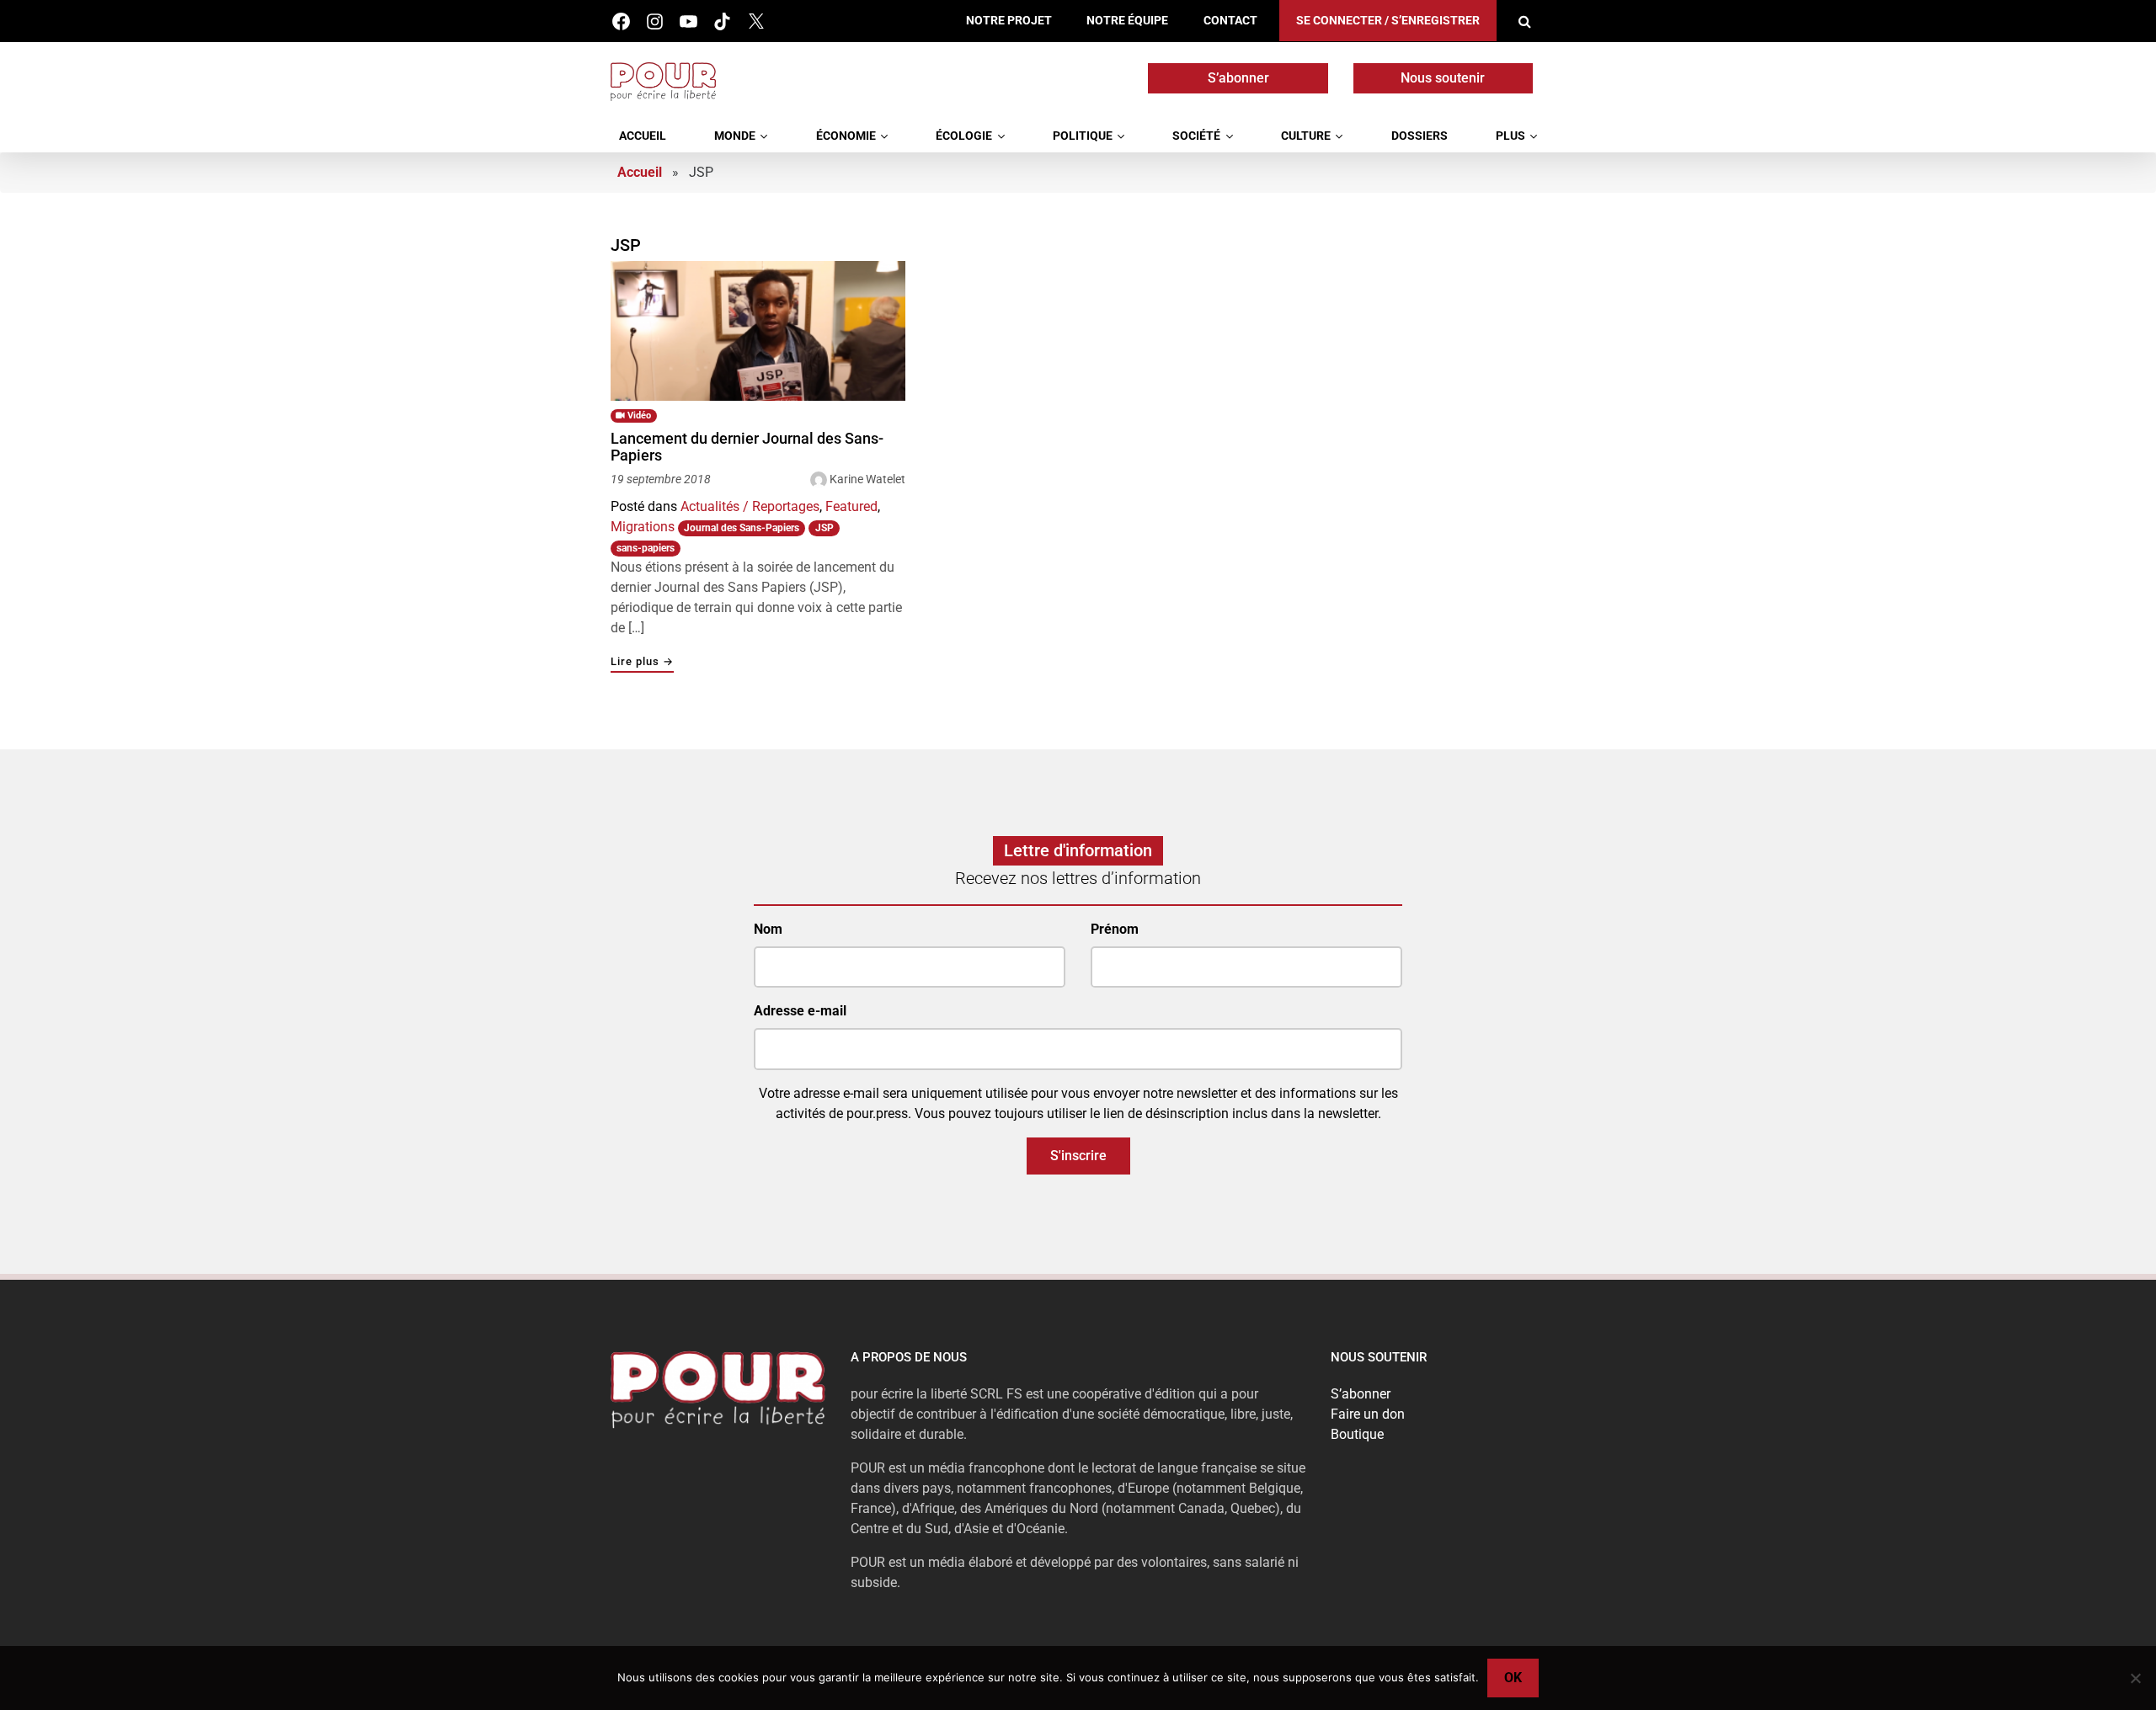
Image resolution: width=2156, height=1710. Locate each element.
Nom (768, 929)
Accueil (643, 136)
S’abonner (1238, 78)
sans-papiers (646, 548)
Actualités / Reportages (750, 506)
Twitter (756, 21)
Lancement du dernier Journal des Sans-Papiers (747, 447)
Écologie (964, 136)
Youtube (688, 21)
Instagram (655, 21)
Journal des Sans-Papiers (742, 528)
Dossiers (1420, 136)
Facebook (621, 21)
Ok (1513, 1678)
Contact (1230, 21)
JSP (825, 528)
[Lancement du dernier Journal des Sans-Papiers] (758, 331)
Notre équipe (1127, 21)
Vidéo (638, 416)
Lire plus (642, 662)
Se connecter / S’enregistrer (1388, 21)
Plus (1510, 136)
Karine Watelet (867, 479)
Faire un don (1368, 1414)
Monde (735, 136)
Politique (1083, 136)
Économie (846, 136)
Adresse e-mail (800, 1011)
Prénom (1115, 929)
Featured (851, 506)
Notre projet (1009, 21)
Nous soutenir (1443, 78)
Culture (1306, 136)
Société (1196, 136)
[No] (2135, 1678)
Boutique (1357, 1434)
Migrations (643, 527)
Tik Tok (722, 21)
